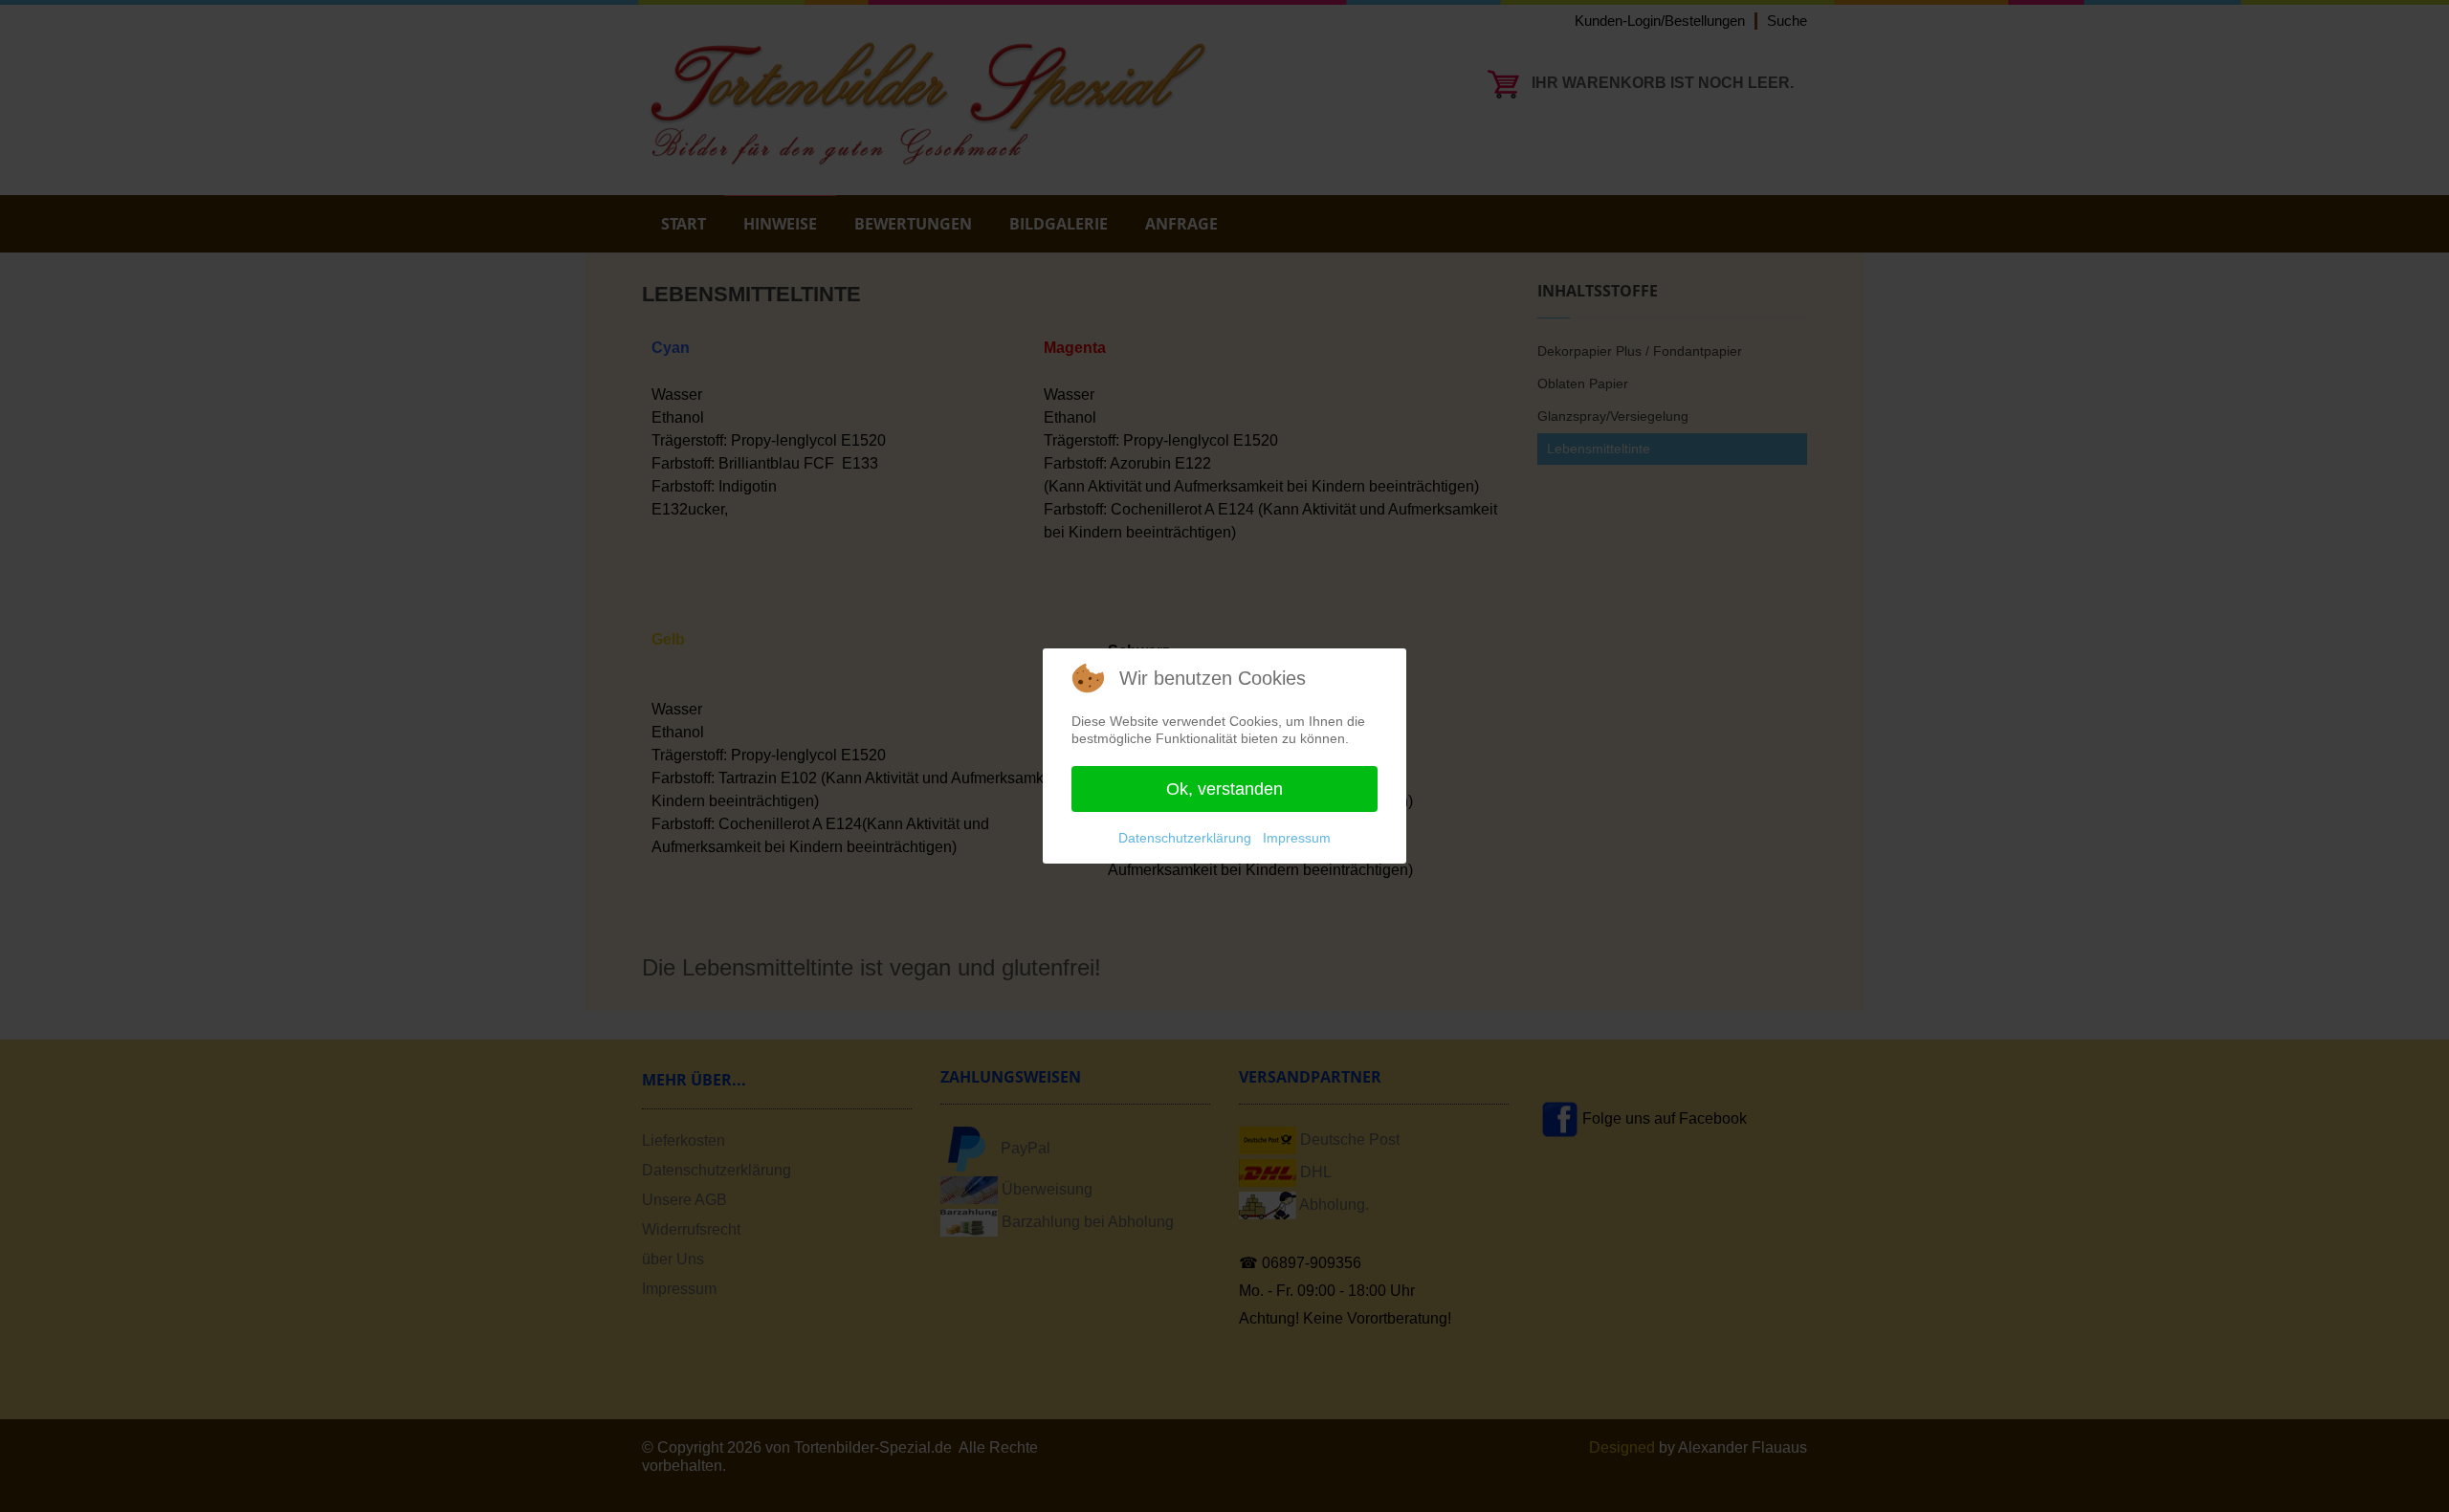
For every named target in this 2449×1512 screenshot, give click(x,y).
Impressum (1297, 838)
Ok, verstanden (1224, 789)
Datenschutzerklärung (1185, 838)
